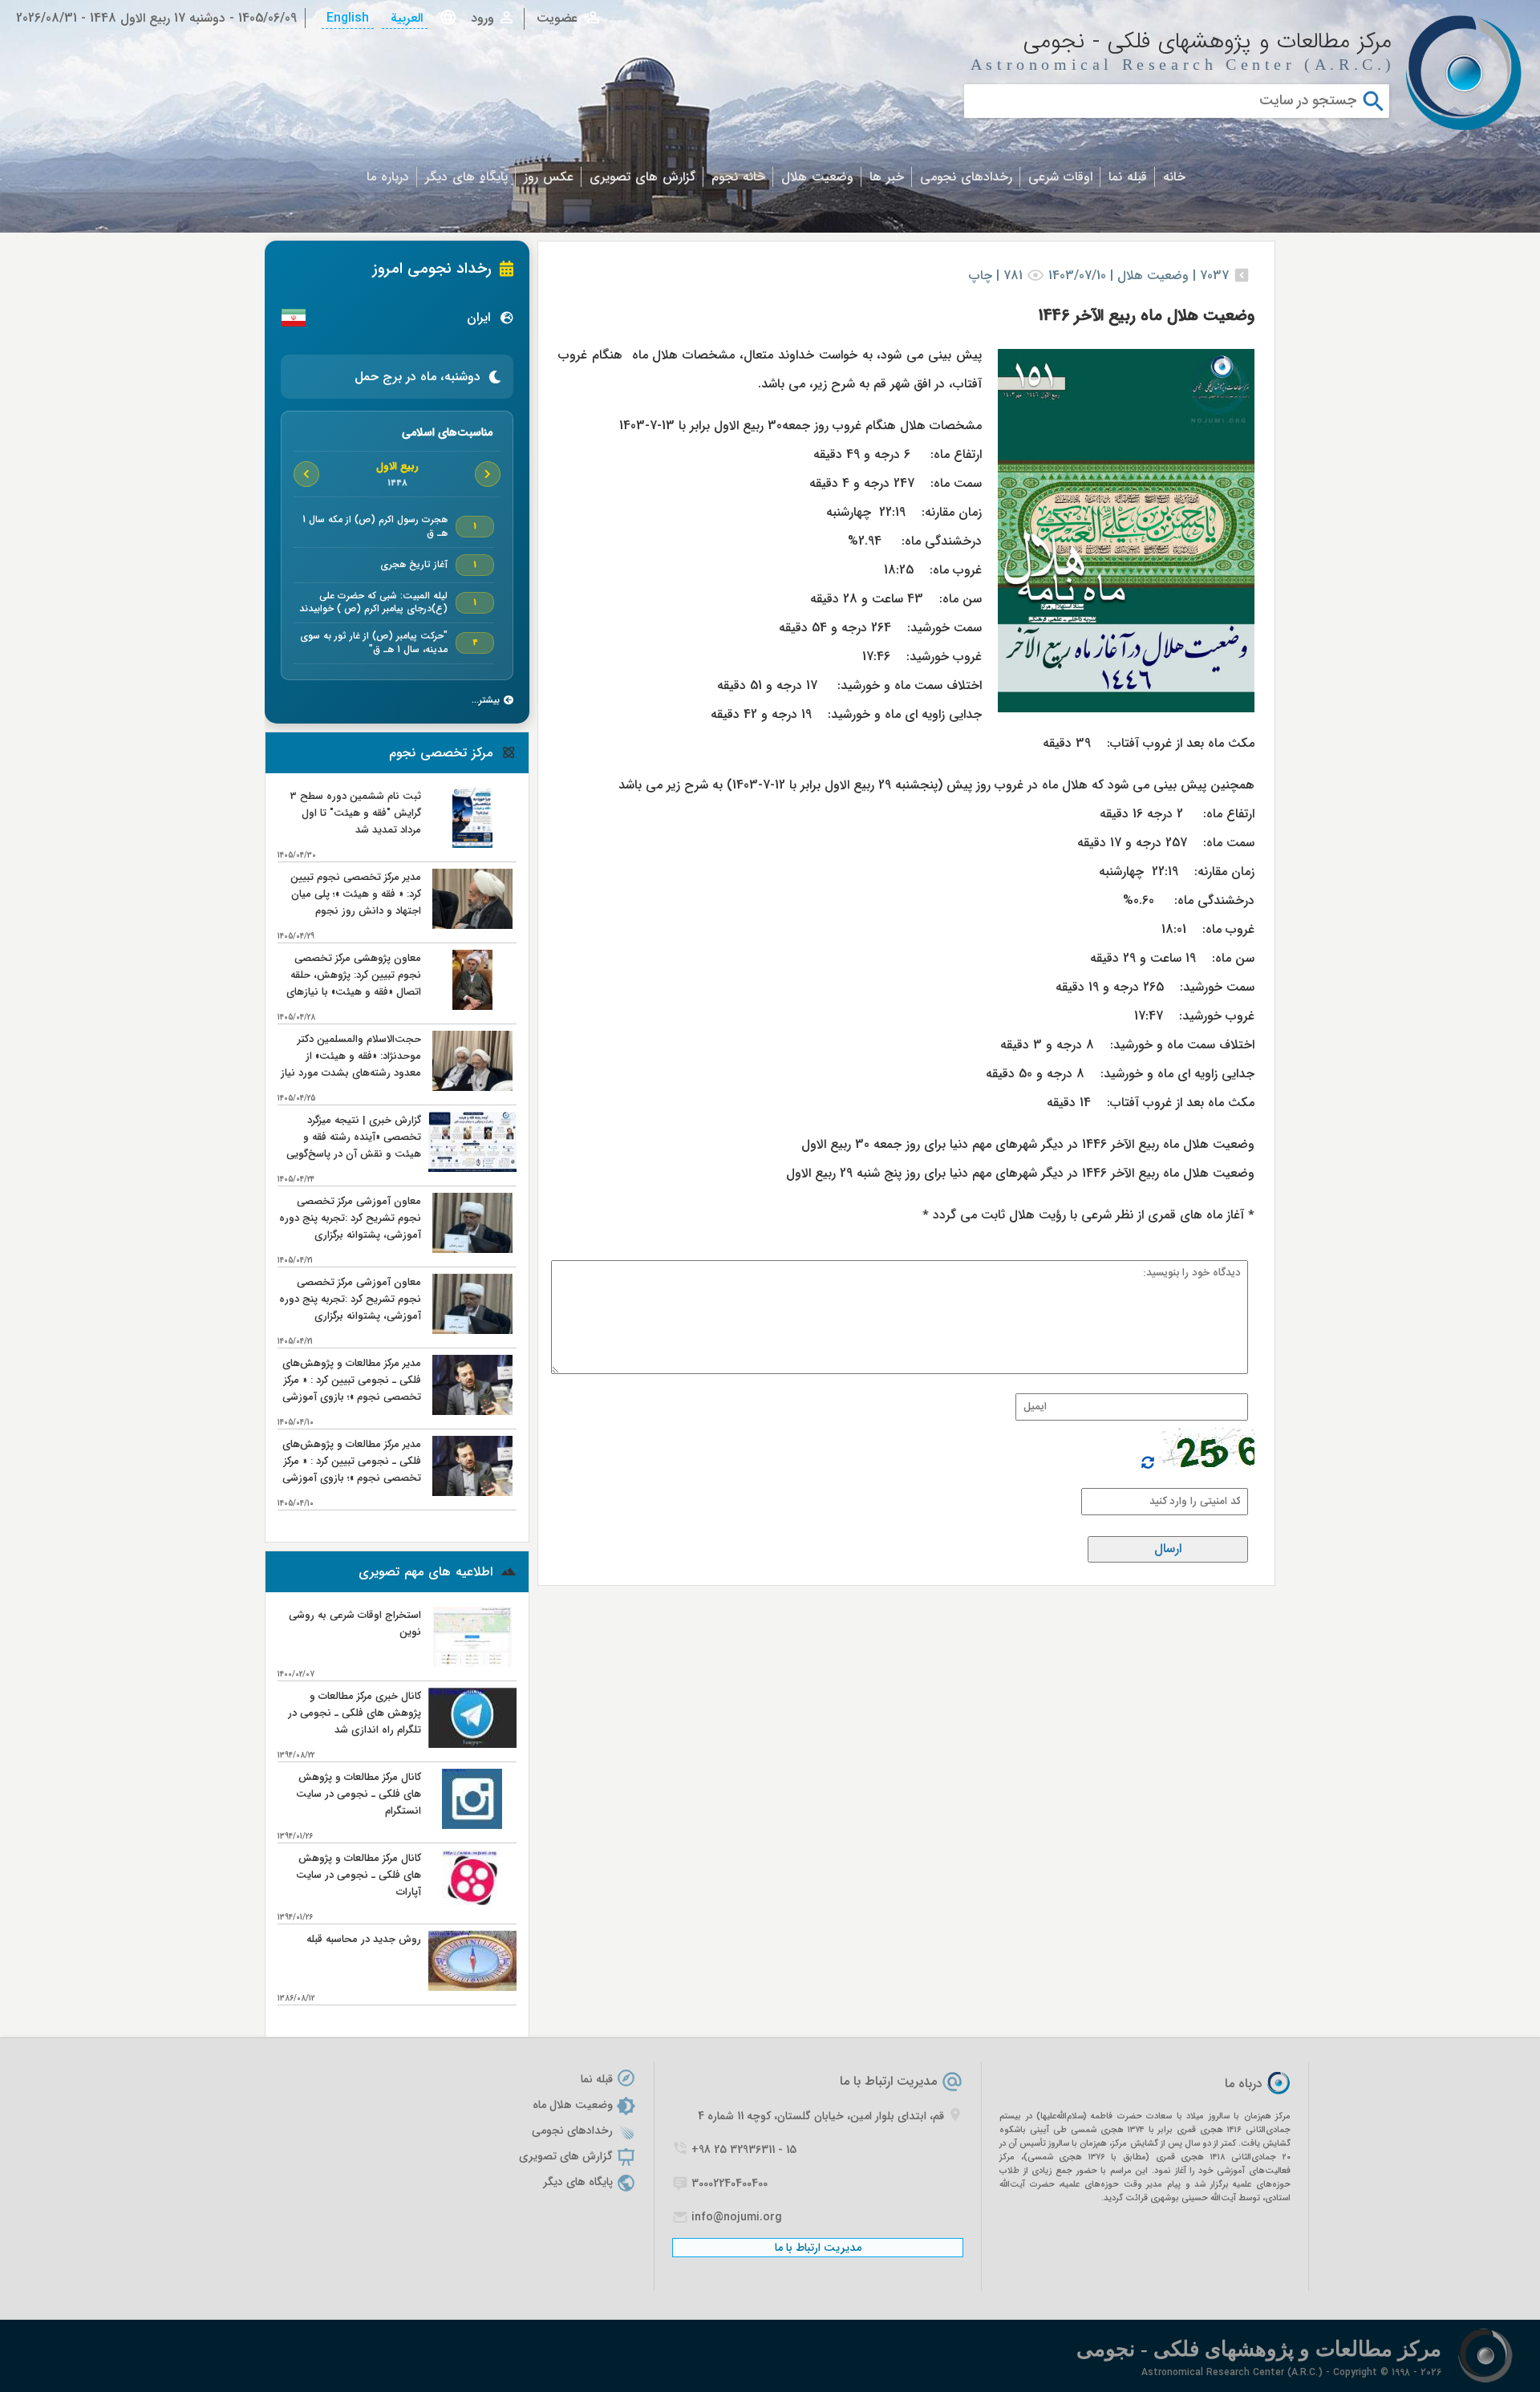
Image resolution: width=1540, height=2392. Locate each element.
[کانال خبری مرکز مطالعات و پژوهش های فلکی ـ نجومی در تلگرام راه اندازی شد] (472, 1744)
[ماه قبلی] (488, 474)
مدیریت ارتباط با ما (888, 2081)
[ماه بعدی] (306, 474)
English (348, 18)
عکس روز (549, 177)
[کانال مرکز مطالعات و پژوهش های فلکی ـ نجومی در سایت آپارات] (472, 1906)
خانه (1174, 177)
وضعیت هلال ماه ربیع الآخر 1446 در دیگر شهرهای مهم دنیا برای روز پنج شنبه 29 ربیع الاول (1020, 1173)
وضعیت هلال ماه (573, 2105)
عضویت (557, 19)
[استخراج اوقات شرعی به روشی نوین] (472, 1663)
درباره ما (388, 177)
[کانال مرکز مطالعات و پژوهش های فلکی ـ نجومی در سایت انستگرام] (472, 1825)
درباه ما (1244, 2084)
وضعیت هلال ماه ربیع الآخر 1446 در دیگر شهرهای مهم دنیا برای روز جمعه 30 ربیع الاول (1028, 1144)
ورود (482, 19)
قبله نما (1128, 177)
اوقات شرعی (1060, 177)
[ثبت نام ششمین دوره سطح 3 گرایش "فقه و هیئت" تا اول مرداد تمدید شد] (472, 844)
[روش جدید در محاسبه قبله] (472, 1987)
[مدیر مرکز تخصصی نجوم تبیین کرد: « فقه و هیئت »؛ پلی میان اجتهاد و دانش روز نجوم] (472, 925)
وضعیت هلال (817, 177)
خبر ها (887, 177)
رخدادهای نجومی (966, 177)
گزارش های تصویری (642, 177)
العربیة (405, 18)
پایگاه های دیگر (466, 177)
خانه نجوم (738, 177)
